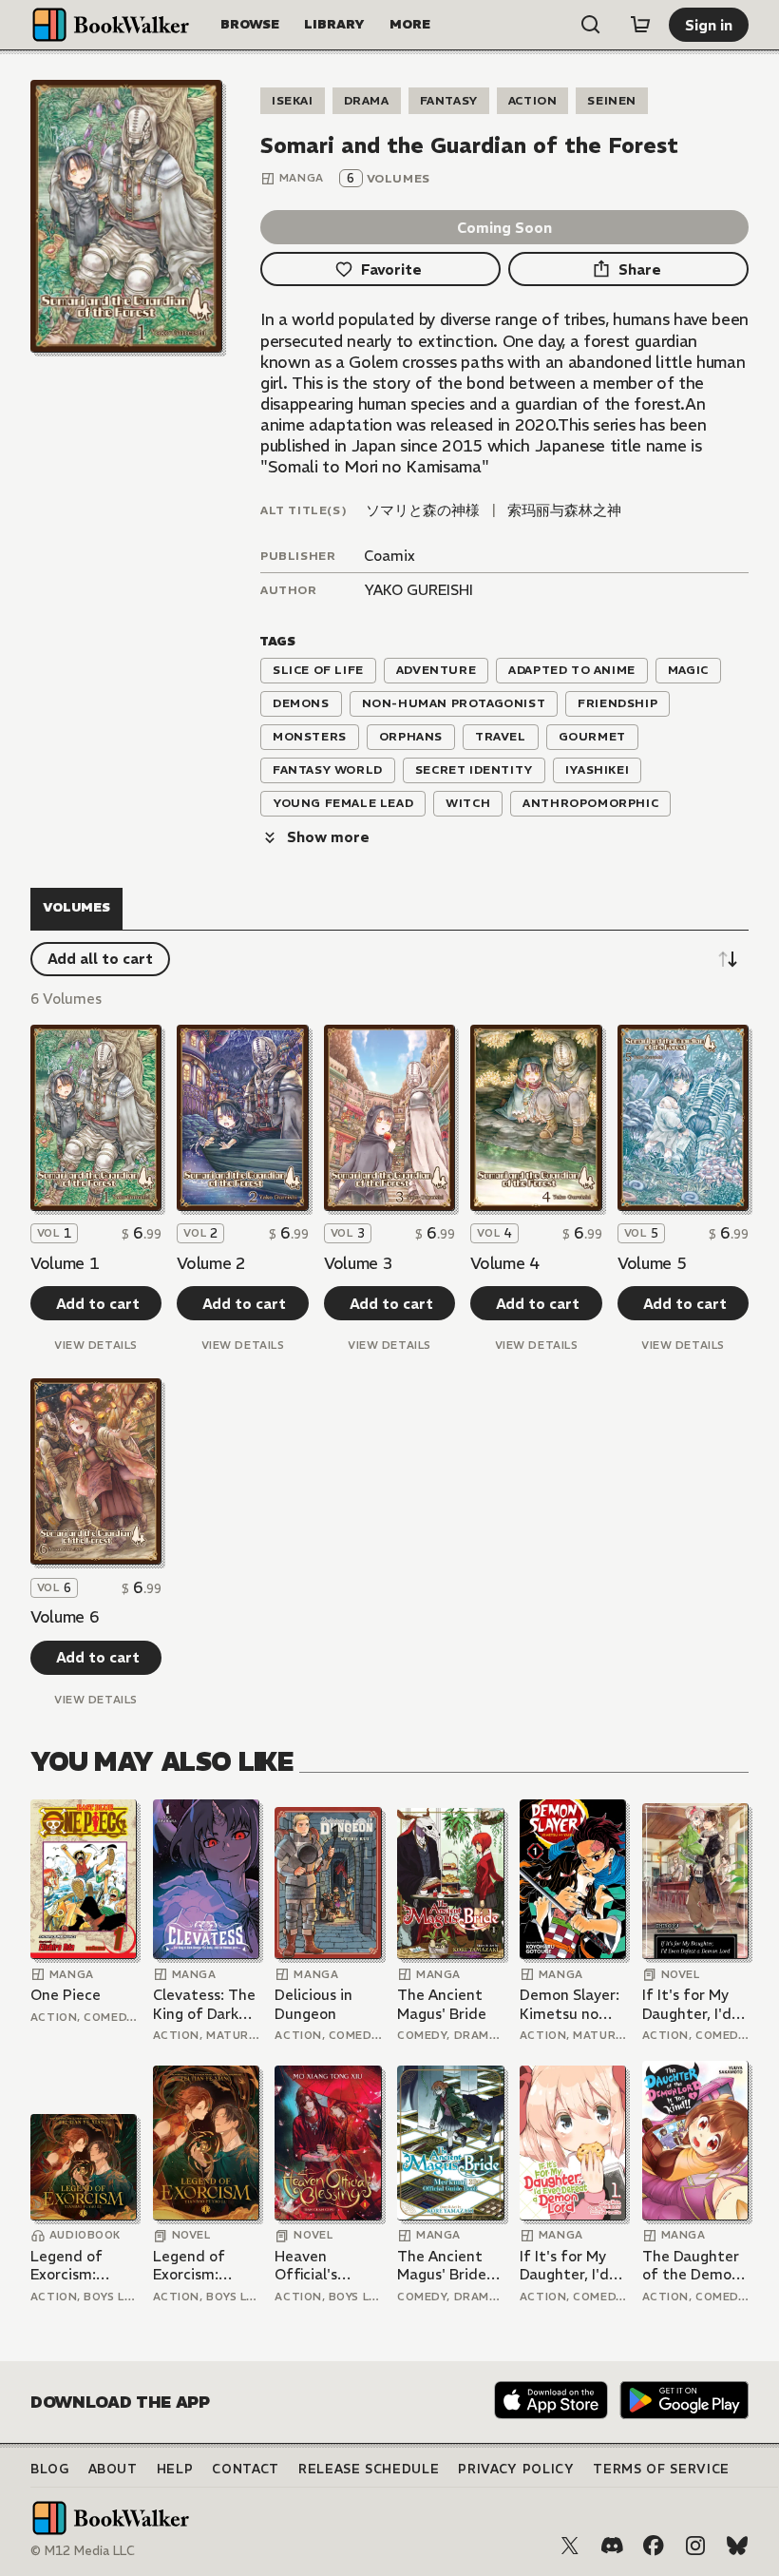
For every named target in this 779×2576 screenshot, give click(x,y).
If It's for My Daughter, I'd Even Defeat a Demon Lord (693, 2004)
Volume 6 (65, 1617)
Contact (246, 2469)
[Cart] (640, 25)
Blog (50, 2469)
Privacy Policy (516, 2469)
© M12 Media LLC (83, 2551)
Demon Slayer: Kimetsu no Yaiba (570, 2004)
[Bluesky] (737, 2546)
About (113, 2469)
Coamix (389, 556)
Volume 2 (211, 1263)
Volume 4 (504, 1263)
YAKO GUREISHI (418, 590)
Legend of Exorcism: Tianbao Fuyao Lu (82, 2266)
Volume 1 (65, 1263)
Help (175, 2469)
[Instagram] (695, 2546)
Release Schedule (369, 2469)
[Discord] (612, 2546)
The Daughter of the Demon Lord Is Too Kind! (691, 2266)
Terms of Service (661, 2469)
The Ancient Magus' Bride (442, 2004)
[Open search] (591, 25)
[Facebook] (654, 2546)
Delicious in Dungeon (313, 2004)
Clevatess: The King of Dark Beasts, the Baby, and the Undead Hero (204, 2004)
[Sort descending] (728, 959)
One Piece (66, 1995)
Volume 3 (358, 1263)
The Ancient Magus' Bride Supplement (442, 2266)
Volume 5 (652, 1263)
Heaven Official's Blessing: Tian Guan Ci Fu (322, 2266)
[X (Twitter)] (570, 2546)
